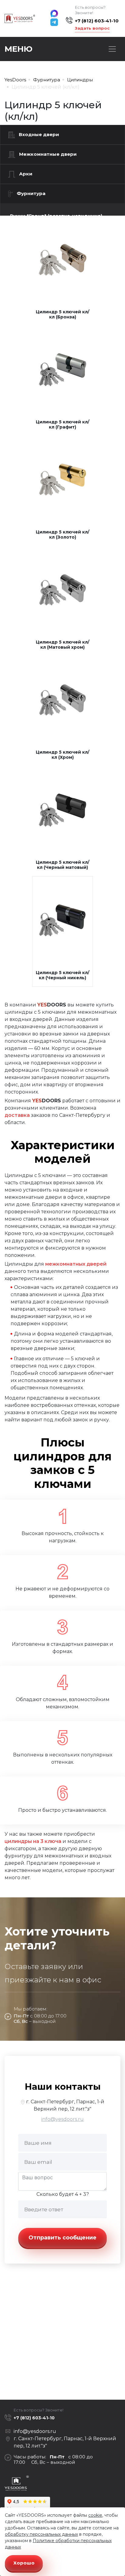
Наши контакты (63, 2087)
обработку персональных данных (41, 2534)
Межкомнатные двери (48, 154)
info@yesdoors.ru (62, 2119)
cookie (95, 2515)
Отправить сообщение (62, 2238)
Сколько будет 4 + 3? (63, 2194)
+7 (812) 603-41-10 (97, 21)
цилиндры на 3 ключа (33, 1841)
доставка (17, 1115)
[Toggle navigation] (112, 49)
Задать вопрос (92, 28)
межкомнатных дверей (76, 1264)
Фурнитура (31, 193)
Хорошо (24, 2563)
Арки (26, 174)
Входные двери (39, 134)
